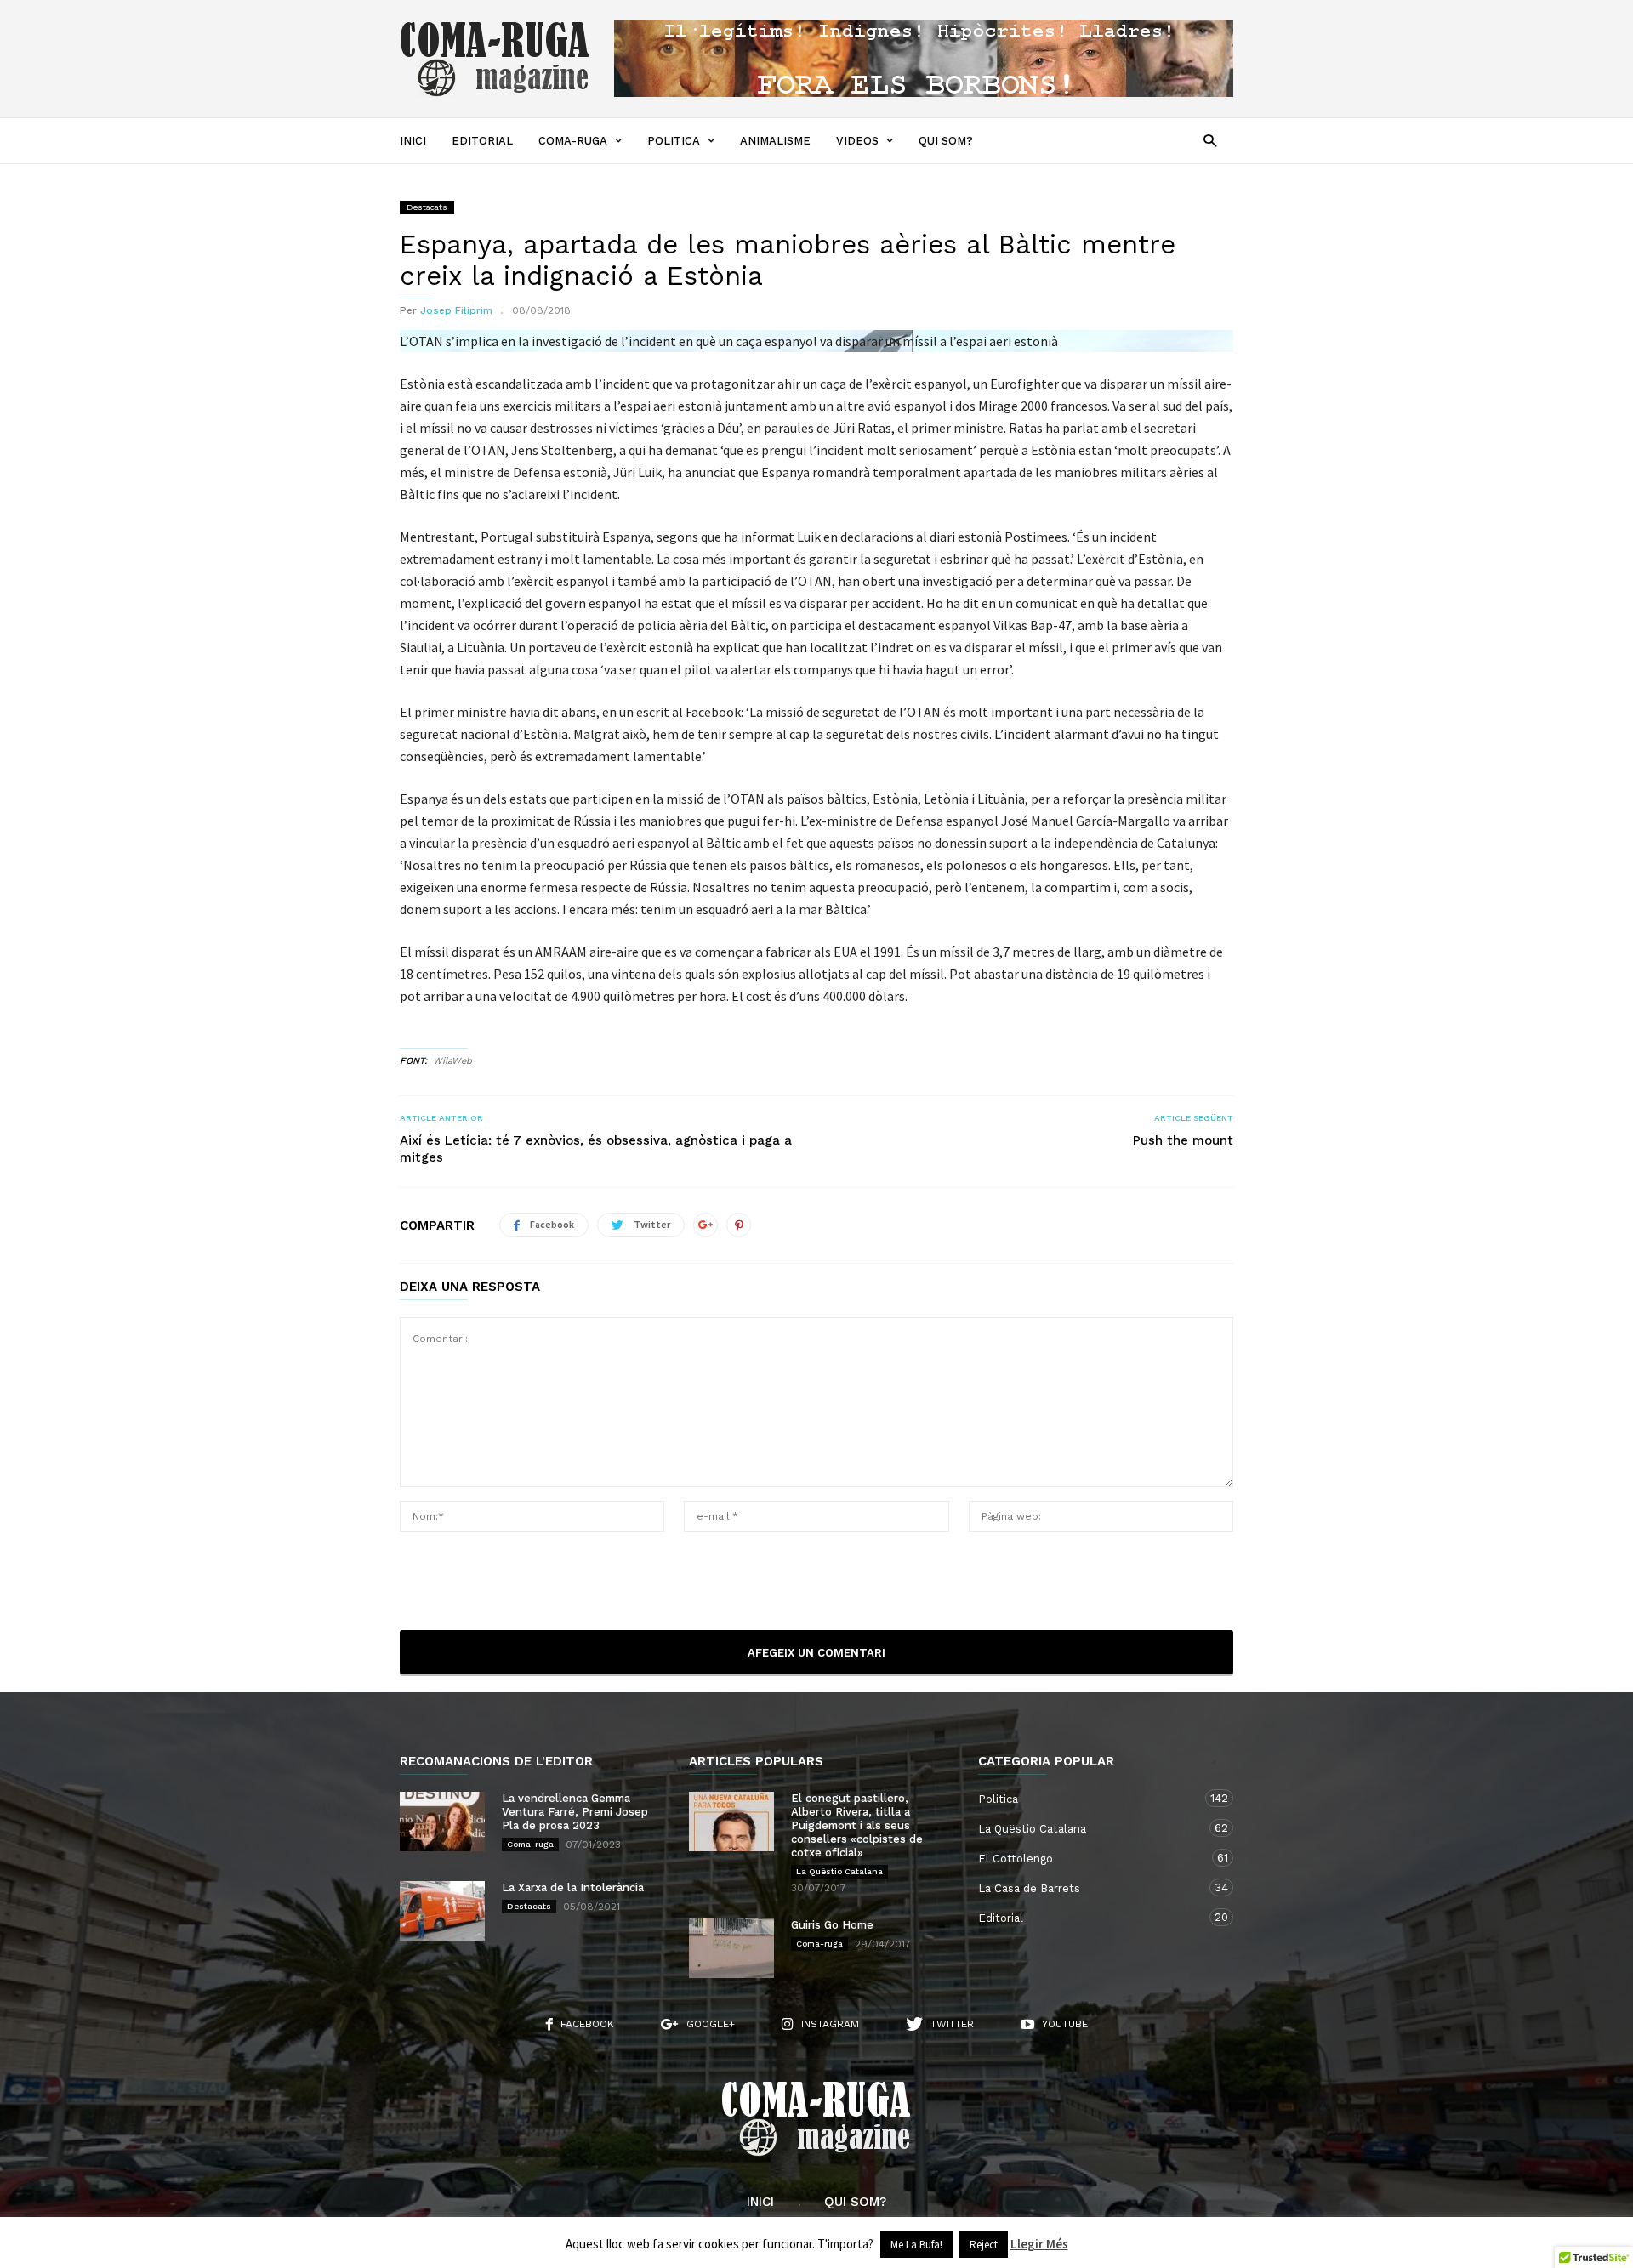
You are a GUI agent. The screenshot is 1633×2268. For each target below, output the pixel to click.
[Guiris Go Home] (731, 1948)
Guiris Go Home (832, 1925)
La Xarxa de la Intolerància (573, 1887)
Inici (413, 141)
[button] (1210, 140)
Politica (674, 141)
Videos (857, 141)
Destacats (427, 207)
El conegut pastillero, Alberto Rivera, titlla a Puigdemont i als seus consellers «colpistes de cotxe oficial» (857, 1825)
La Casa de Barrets (1089, 1888)
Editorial (482, 141)
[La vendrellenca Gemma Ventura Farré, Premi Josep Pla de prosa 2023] (442, 1822)
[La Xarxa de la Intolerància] (442, 1911)
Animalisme (775, 141)
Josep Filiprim (456, 310)
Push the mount (1183, 1140)
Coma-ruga (573, 141)
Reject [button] (984, 2245)
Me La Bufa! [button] (916, 2245)
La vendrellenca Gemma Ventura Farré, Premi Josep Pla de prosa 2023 (575, 1812)
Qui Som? (946, 141)
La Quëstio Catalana (839, 1871)
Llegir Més (1039, 2244)
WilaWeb (452, 1061)
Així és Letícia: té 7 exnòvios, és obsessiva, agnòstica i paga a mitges (596, 1149)
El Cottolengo (1089, 1858)
